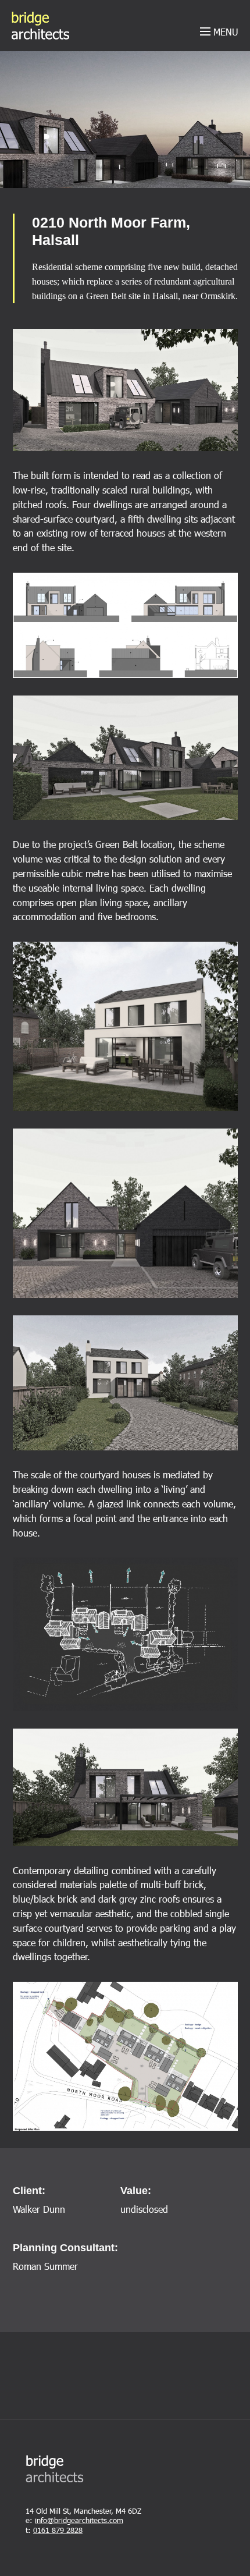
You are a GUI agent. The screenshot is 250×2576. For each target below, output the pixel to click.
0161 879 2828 (58, 2530)
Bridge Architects (40, 26)
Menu (224, 32)
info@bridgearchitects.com (79, 2520)
